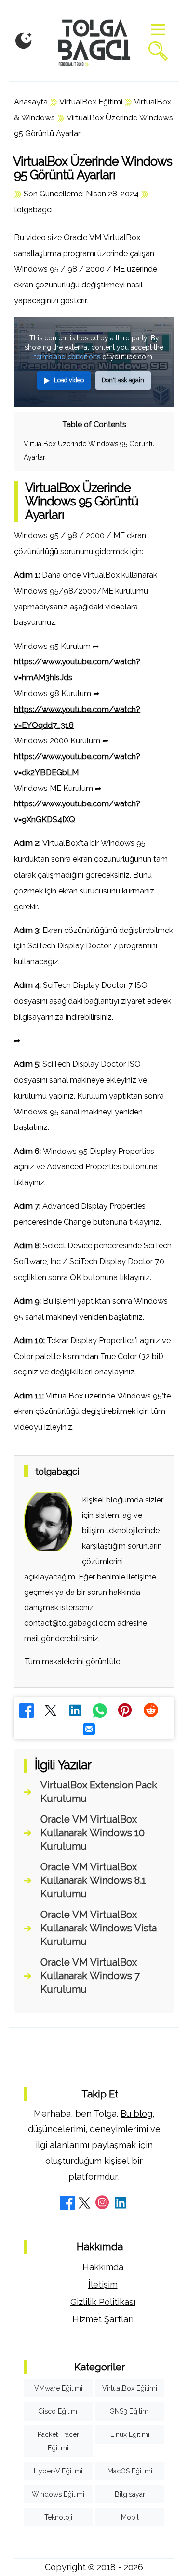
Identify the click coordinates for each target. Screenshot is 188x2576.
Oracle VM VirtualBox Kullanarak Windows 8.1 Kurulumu (93, 1880)
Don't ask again (123, 380)
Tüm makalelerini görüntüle (72, 1662)
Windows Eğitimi (58, 2494)
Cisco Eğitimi (58, 2411)
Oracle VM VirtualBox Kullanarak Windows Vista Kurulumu (99, 1928)
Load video (69, 380)
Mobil (130, 2517)
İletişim (103, 2285)
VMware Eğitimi (58, 2388)
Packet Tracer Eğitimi (58, 2441)
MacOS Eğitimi (130, 2471)
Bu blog (136, 2114)
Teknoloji (58, 2517)
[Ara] (158, 52)
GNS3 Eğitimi (130, 2411)
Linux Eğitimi (130, 2434)
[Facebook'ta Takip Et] (67, 2204)
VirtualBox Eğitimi (91, 102)
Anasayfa (31, 102)
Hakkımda (103, 2267)
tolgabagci (33, 210)
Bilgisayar (130, 2494)
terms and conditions (67, 357)
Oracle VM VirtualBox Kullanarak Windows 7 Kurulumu (90, 1976)
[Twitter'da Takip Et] (84, 2204)
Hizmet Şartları (103, 2319)
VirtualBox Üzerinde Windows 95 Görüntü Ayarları (89, 451)
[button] (24, 41)
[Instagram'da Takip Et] (102, 2204)
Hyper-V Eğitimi (58, 2471)
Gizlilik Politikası (103, 2302)
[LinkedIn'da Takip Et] (121, 2204)
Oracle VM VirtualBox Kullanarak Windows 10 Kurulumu (93, 1833)
